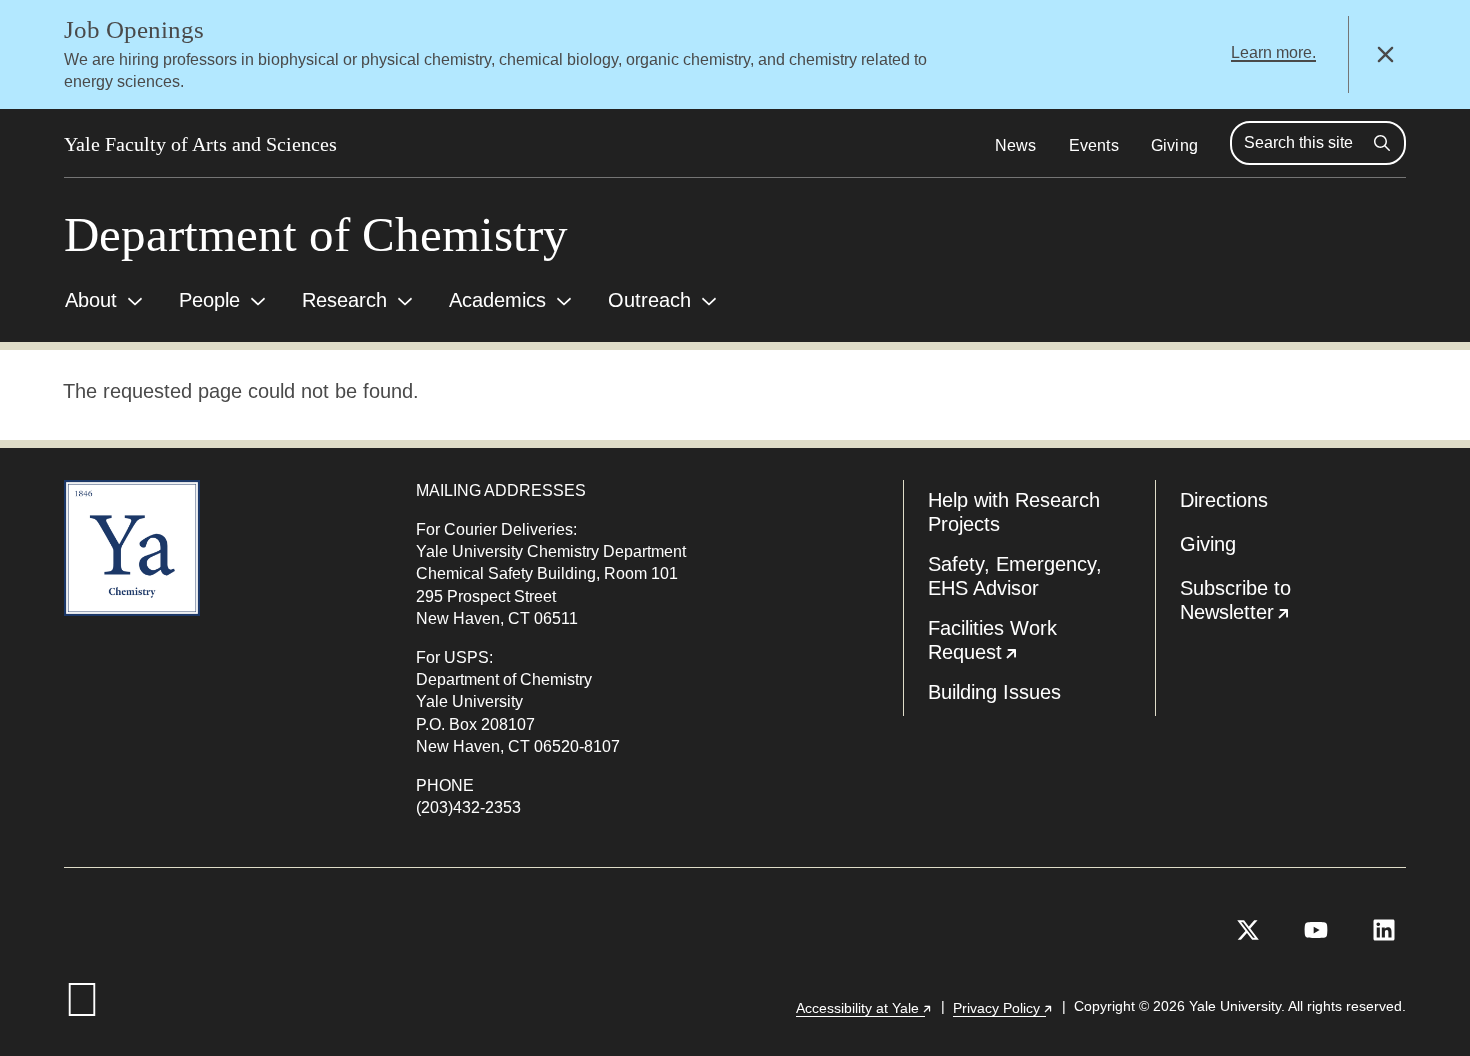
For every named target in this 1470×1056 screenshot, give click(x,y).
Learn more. (1273, 52)
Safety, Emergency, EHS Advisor (1015, 576)
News (1016, 145)
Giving (1174, 145)
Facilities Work (1041, 644)
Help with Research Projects (1014, 512)
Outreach (649, 300)
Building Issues (994, 692)
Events (1094, 145)
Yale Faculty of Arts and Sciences (200, 144)
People (209, 300)
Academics (497, 300)
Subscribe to (1293, 604)
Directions (1224, 500)
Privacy (1003, 1008)
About (91, 300)
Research (344, 300)
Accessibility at (864, 1008)
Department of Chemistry (316, 234)
